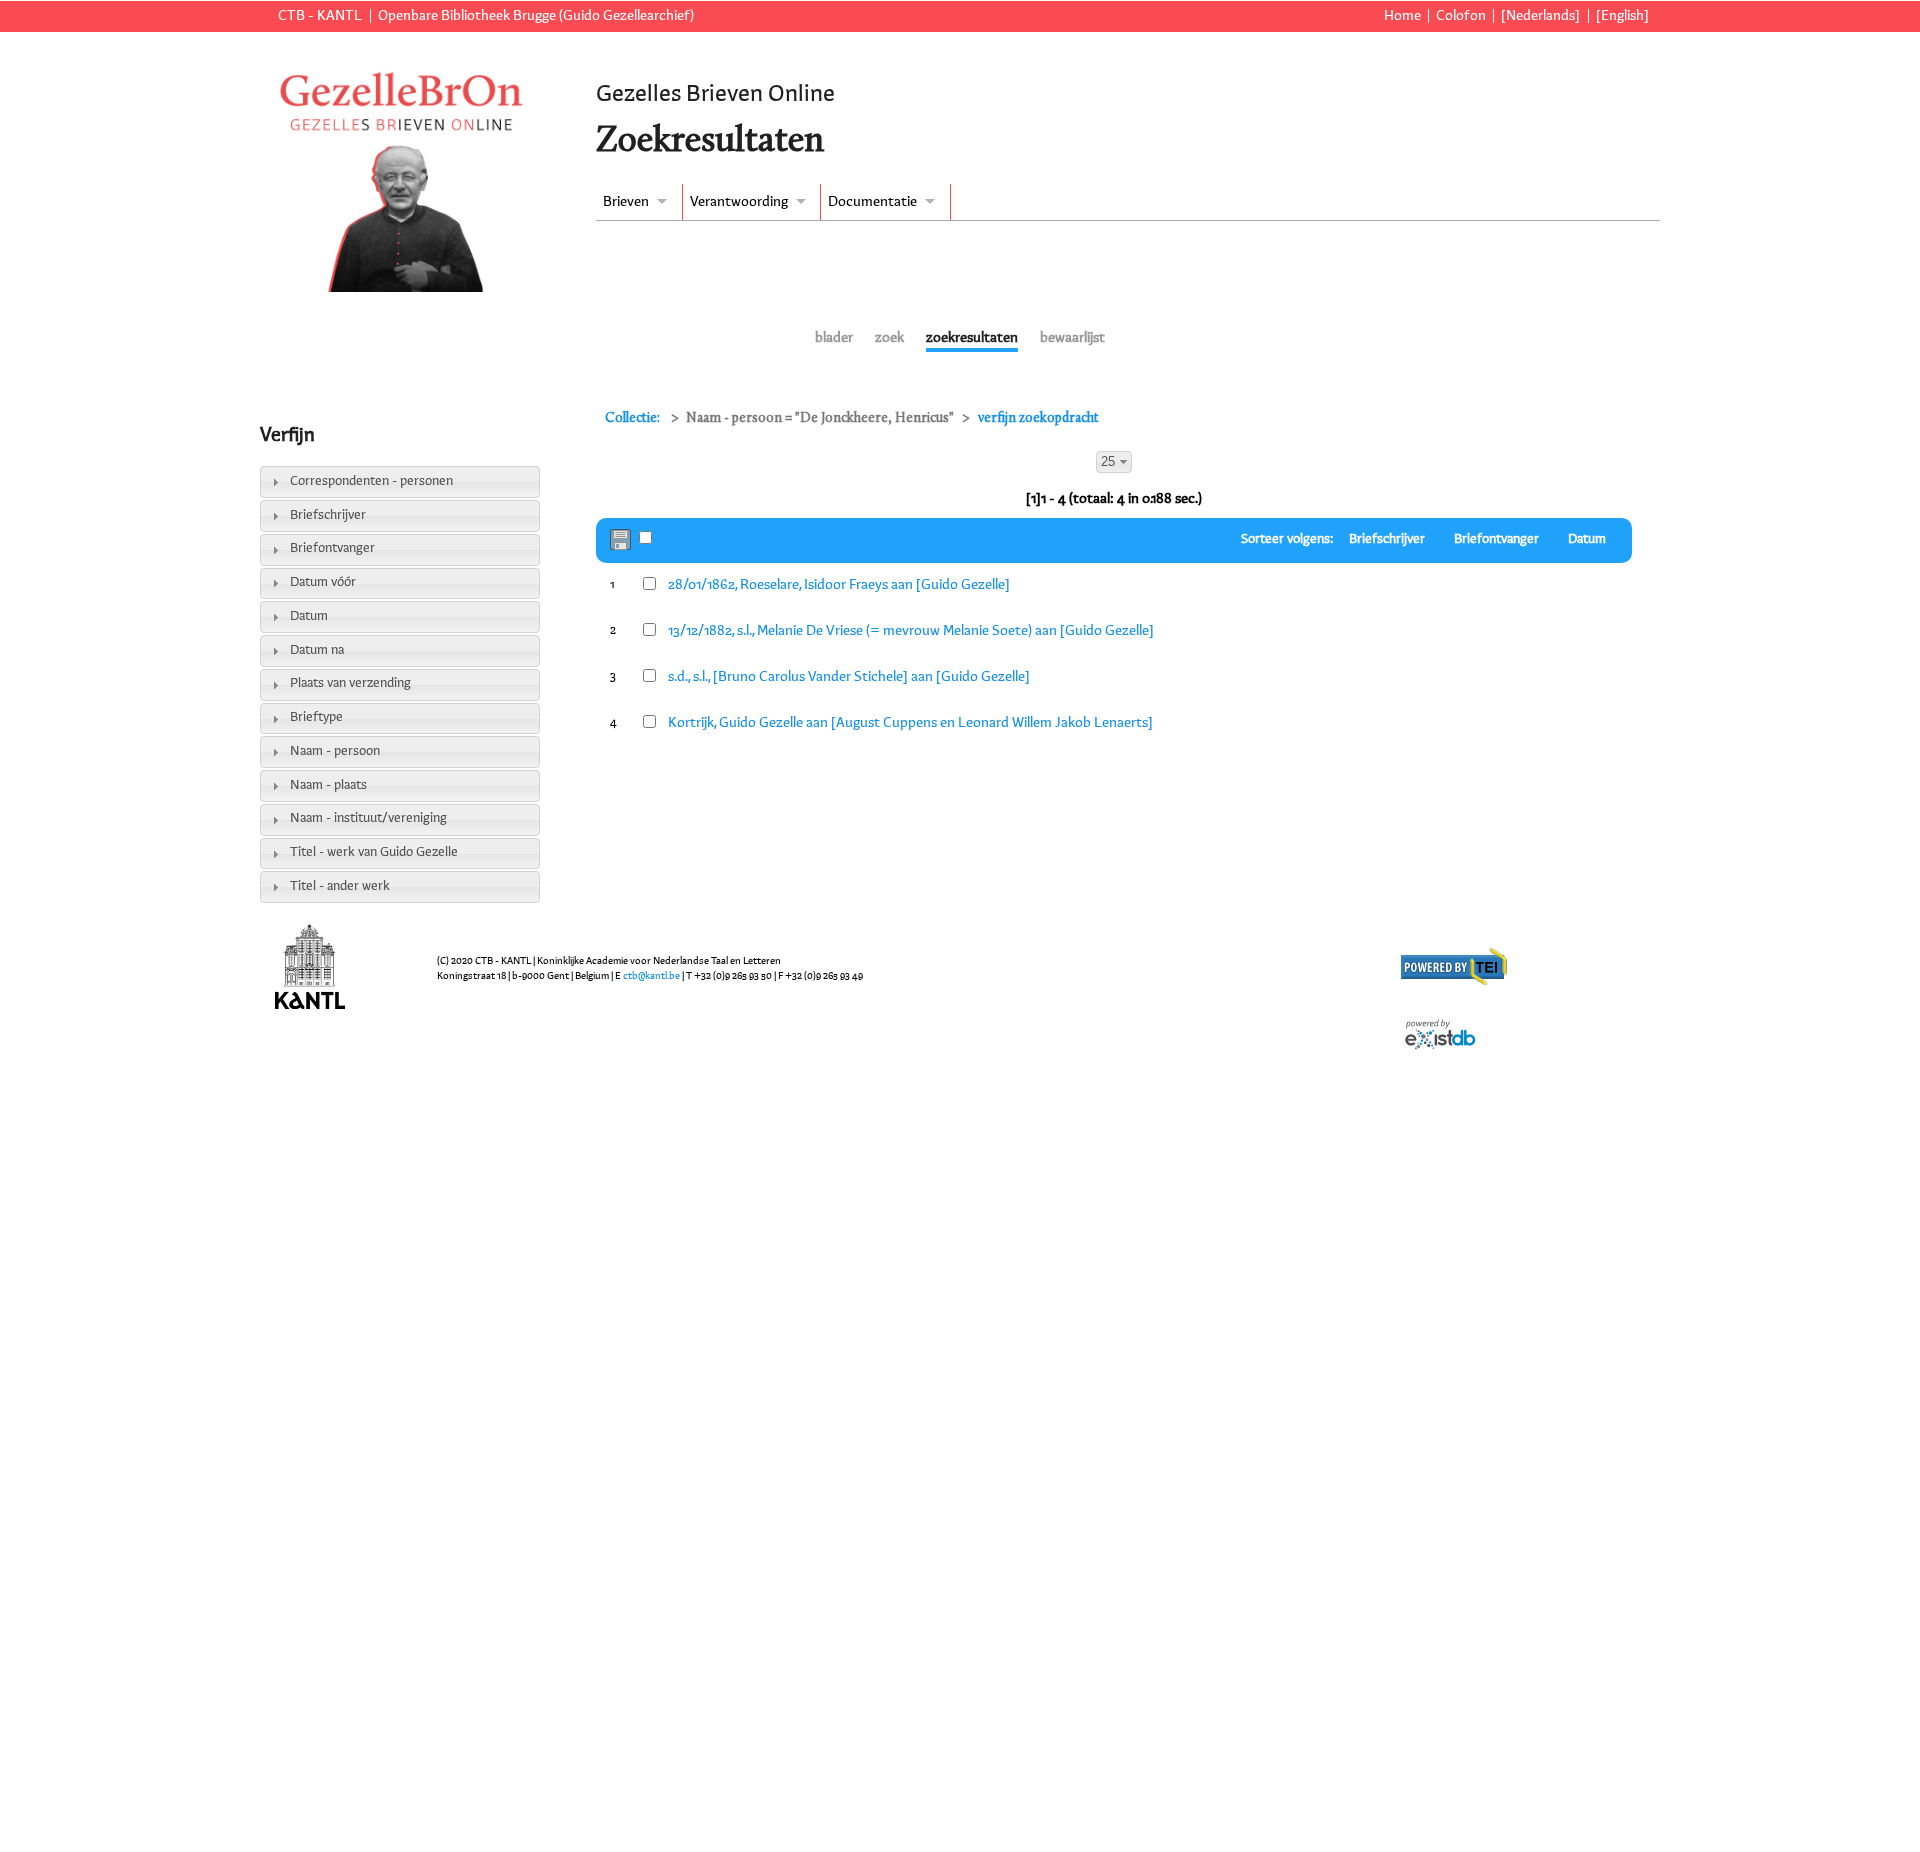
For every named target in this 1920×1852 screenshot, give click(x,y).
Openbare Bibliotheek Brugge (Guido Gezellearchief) (536, 16)
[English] (1622, 16)
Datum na (317, 650)
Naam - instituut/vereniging (368, 818)
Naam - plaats (328, 785)
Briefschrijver (328, 515)
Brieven (626, 202)
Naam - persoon (335, 751)
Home (1402, 16)
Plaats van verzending (350, 683)
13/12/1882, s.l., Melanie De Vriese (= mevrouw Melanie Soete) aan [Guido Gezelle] (911, 631)
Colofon (1461, 16)
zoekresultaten (972, 338)
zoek (889, 338)
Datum (309, 616)
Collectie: (634, 418)
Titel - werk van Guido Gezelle (374, 852)
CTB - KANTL (320, 16)
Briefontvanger (332, 548)
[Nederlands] (1540, 16)
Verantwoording (739, 202)
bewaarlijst (1072, 338)
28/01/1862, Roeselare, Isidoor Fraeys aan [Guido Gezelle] (839, 585)
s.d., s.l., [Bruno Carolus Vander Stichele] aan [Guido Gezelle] (849, 677)
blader (834, 338)
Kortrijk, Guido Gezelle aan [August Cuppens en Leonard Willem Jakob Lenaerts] (910, 723)
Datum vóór (323, 582)
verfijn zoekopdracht (1038, 418)
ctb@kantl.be (651, 976)
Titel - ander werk (340, 886)
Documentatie (872, 202)
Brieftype (316, 717)
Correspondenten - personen (371, 481)
